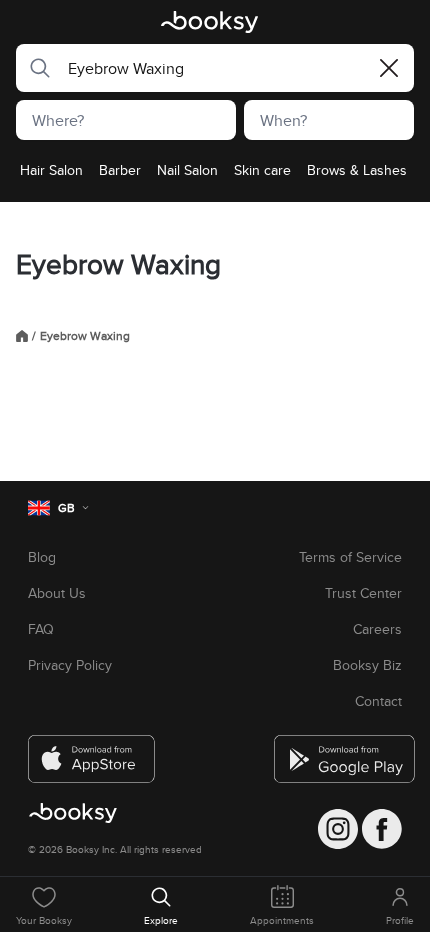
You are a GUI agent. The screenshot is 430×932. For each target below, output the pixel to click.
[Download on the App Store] (92, 751)
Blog (42, 557)
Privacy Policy (70, 665)
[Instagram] (338, 829)
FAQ (41, 629)
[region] (215, 176)
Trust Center (363, 593)
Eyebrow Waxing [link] (85, 336)
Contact (378, 701)
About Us (57, 593)
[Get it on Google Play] (338, 751)
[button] (34, 68)
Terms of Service (350, 557)
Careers (377, 629)
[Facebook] (382, 829)
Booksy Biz (367, 665)
